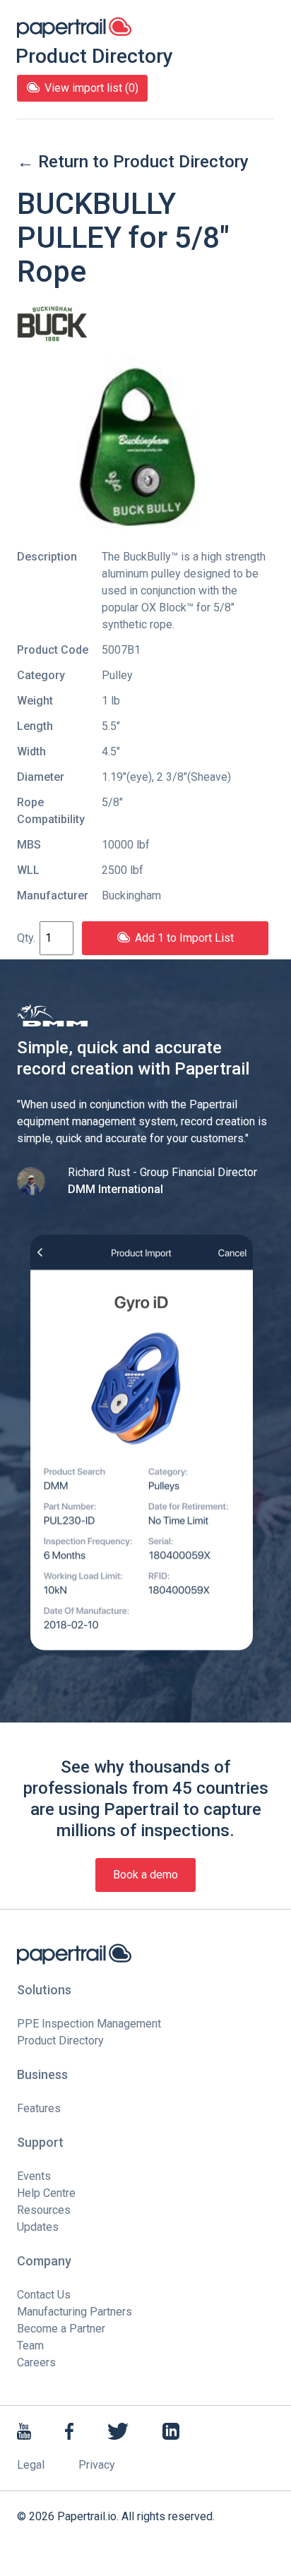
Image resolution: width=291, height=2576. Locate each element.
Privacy (97, 2465)
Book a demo (145, 1875)
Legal (31, 2465)
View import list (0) (91, 88)
